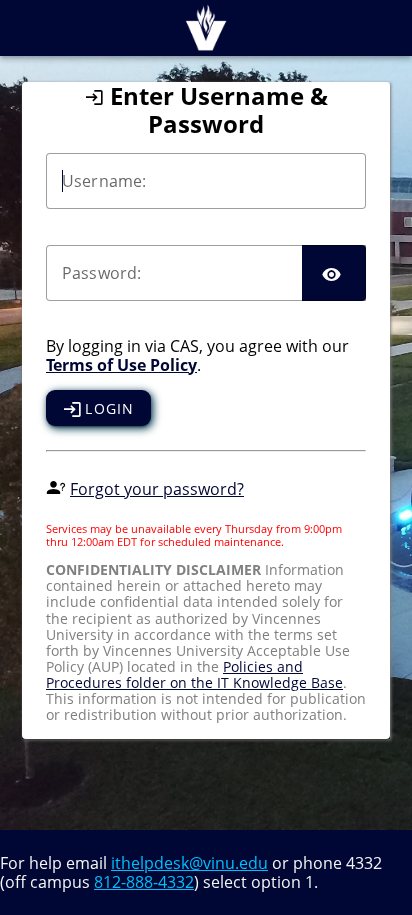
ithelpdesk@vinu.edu (189, 863)
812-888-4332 (144, 882)
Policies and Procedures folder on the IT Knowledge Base (194, 674)
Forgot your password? (157, 489)
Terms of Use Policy (121, 365)
